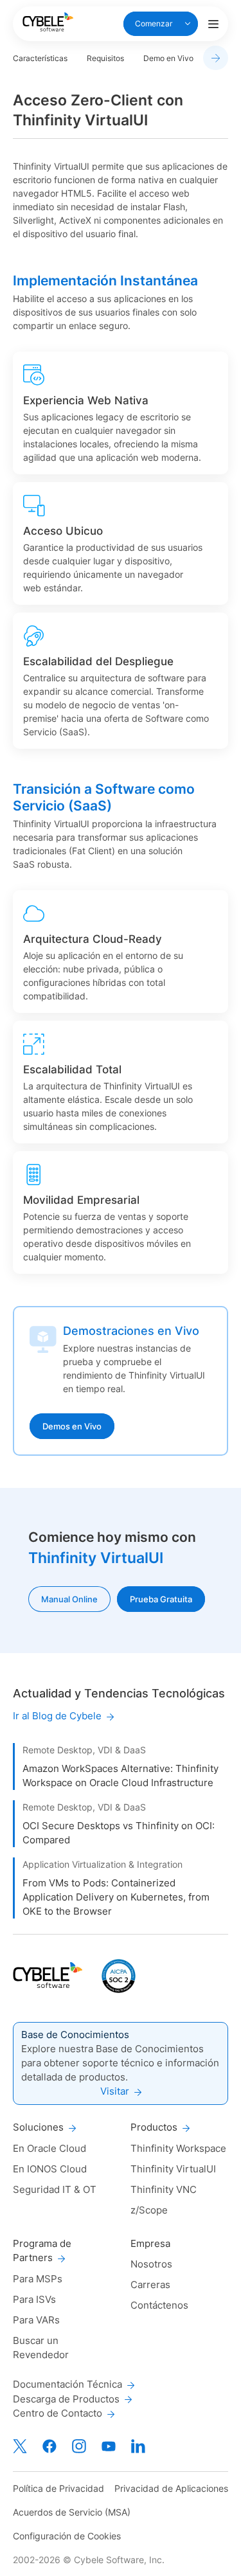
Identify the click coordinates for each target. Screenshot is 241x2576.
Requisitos (105, 58)
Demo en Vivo (168, 58)
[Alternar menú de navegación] (213, 24)
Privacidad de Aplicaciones (171, 2488)
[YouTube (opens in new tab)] (109, 2446)
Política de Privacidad (58, 2488)
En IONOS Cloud (50, 2169)
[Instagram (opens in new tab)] (79, 2446)
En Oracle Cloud (49, 2148)
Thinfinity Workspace (178, 2148)
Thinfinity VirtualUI (173, 2169)
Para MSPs (38, 2279)
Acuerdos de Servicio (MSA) (72, 2512)
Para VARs (36, 2320)
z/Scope (149, 2210)
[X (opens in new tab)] (20, 2446)
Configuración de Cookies (67, 2536)
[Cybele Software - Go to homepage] (48, 22)
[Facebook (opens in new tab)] (49, 2446)
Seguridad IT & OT (55, 2189)
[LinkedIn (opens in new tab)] (138, 2446)
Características (40, 58)
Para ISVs (34, 2299)
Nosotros (151, 2264)
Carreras (150, 2285)
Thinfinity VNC (164, 2189)
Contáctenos (159, 2305)
